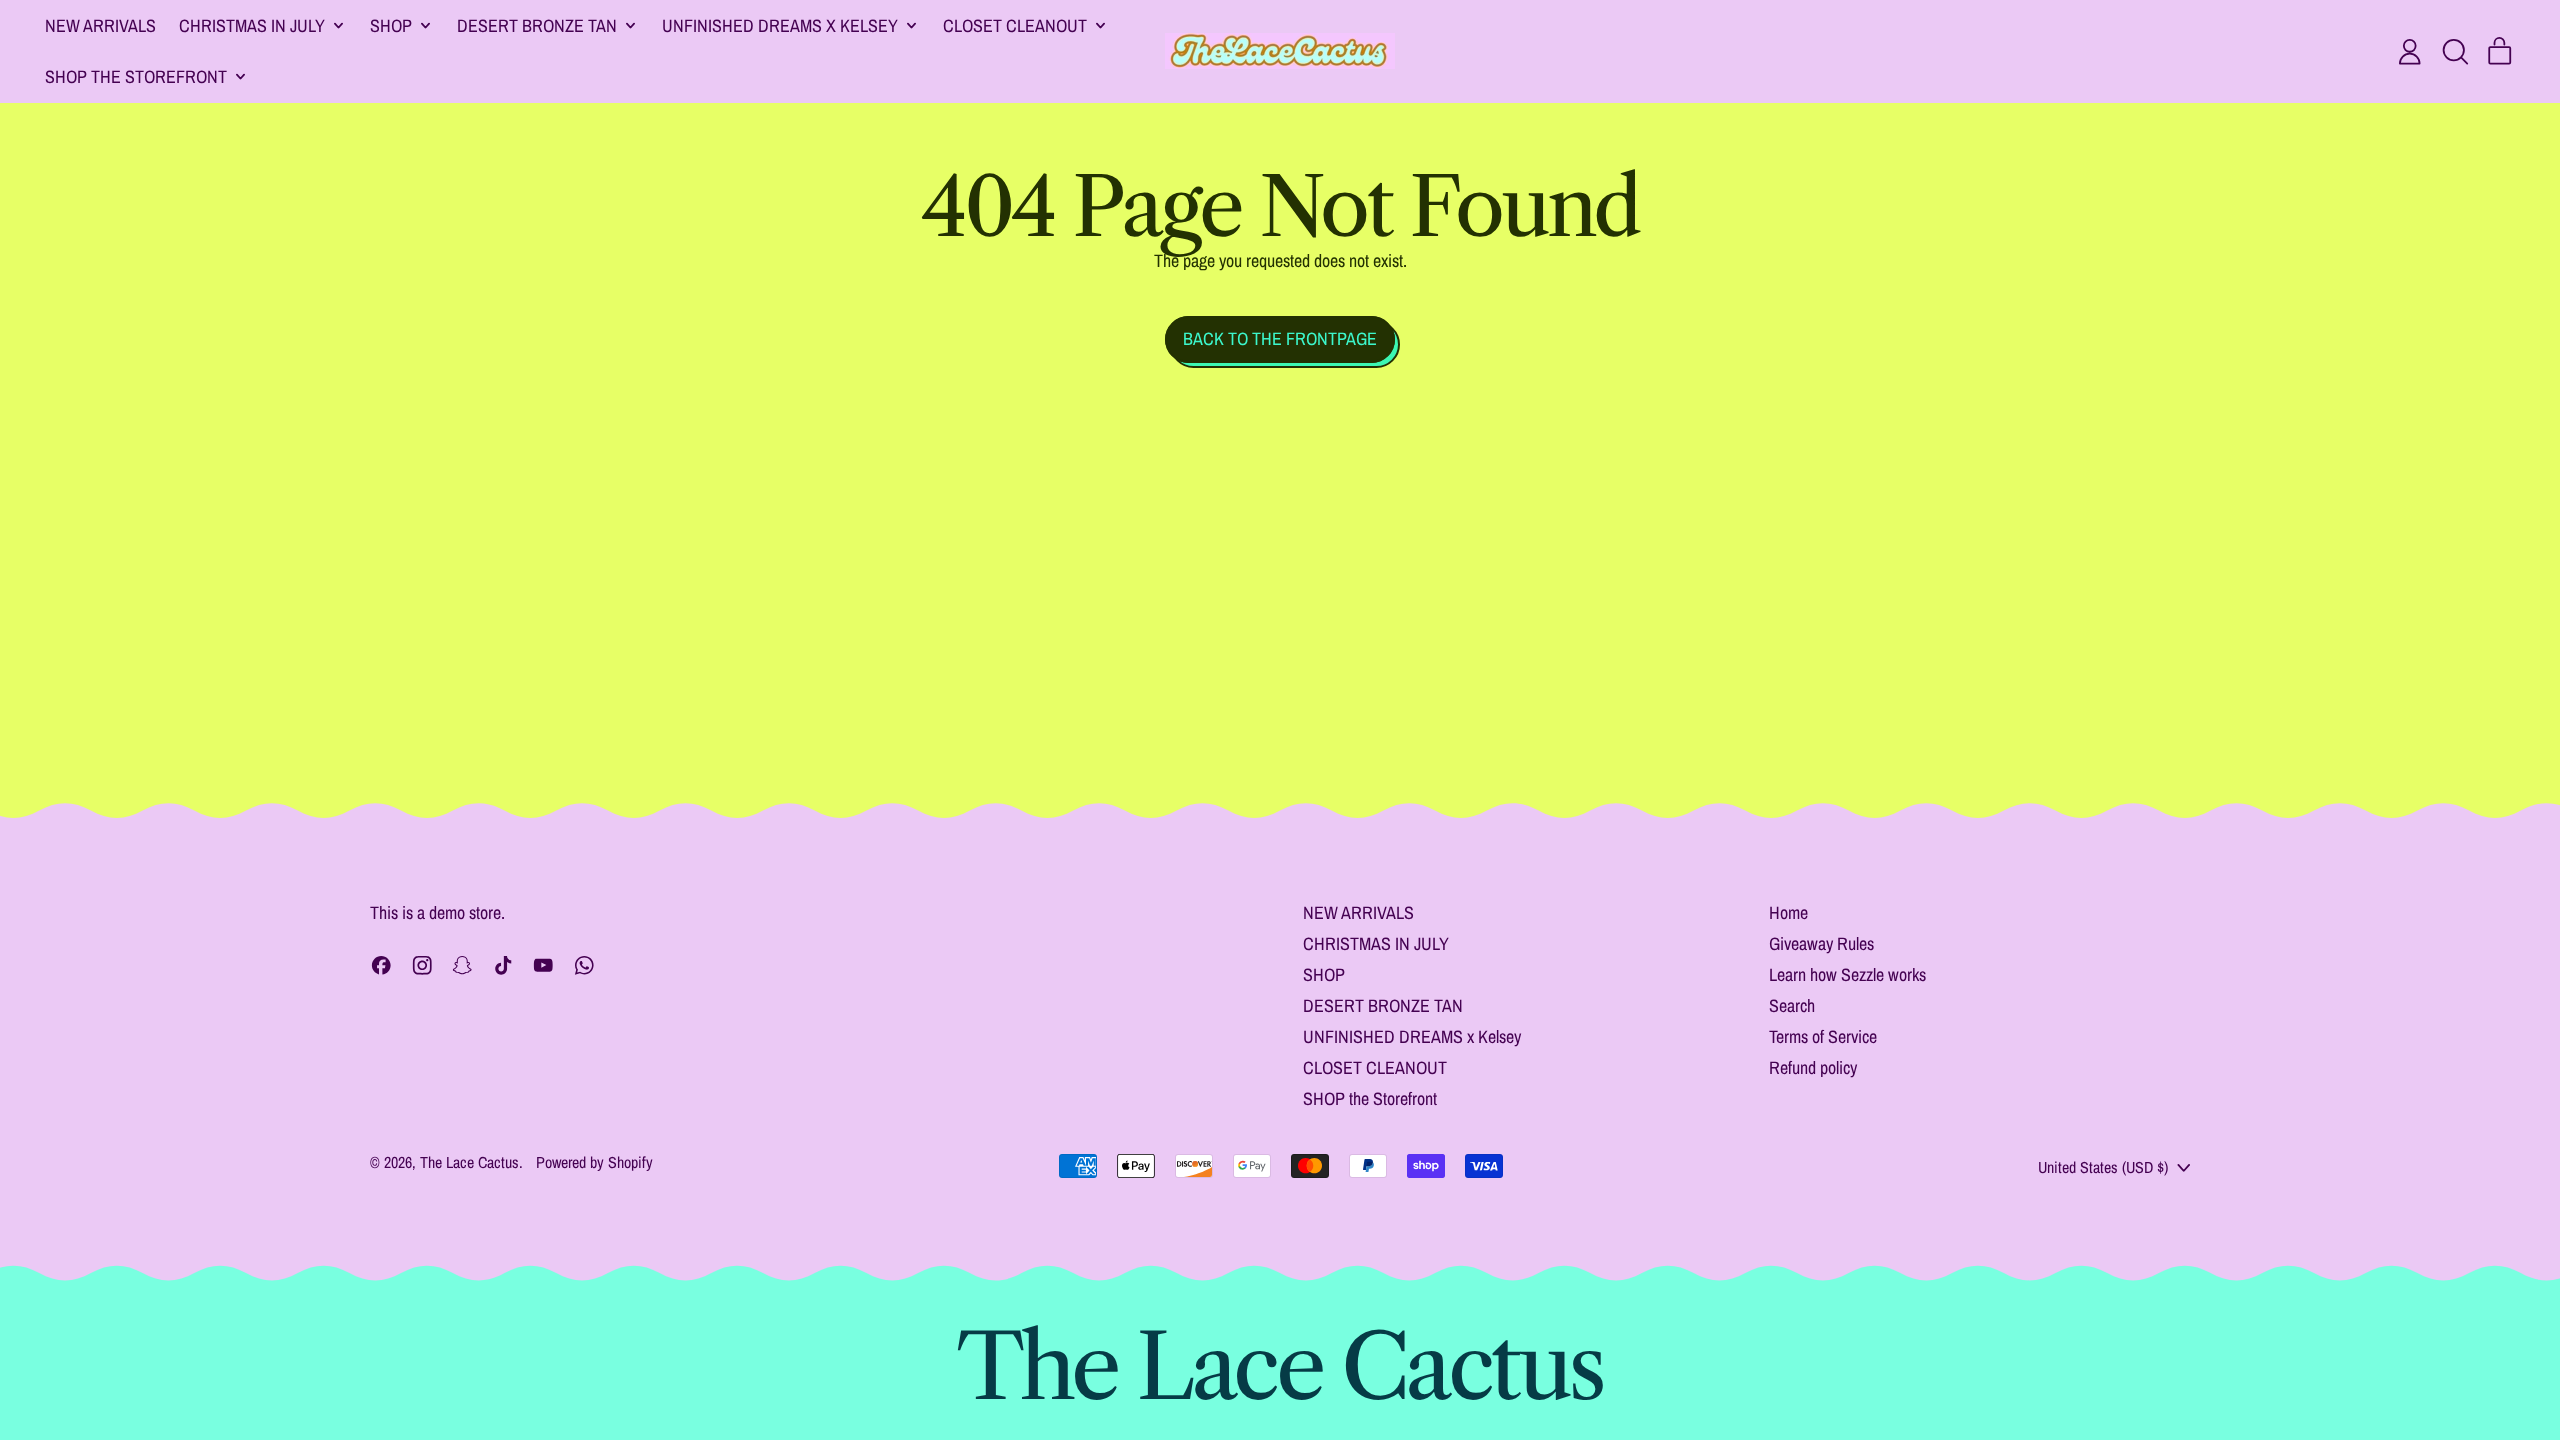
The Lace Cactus (469, 1162)
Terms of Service (1823, 1036)
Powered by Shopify (594, 1162)
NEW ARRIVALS (100, 25)
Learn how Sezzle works (1847, 974)
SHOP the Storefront (1370, 1098)
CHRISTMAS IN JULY (1376, 943)
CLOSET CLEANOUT (1375, 1067)
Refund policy (1813, 1067)
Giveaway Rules (1821, 943)
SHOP (1324, 974)
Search (1792, 1005)
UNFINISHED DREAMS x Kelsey (1412, 1036)
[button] (2455, 52)
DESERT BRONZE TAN (1383, 1005)
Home (1788, 912)
